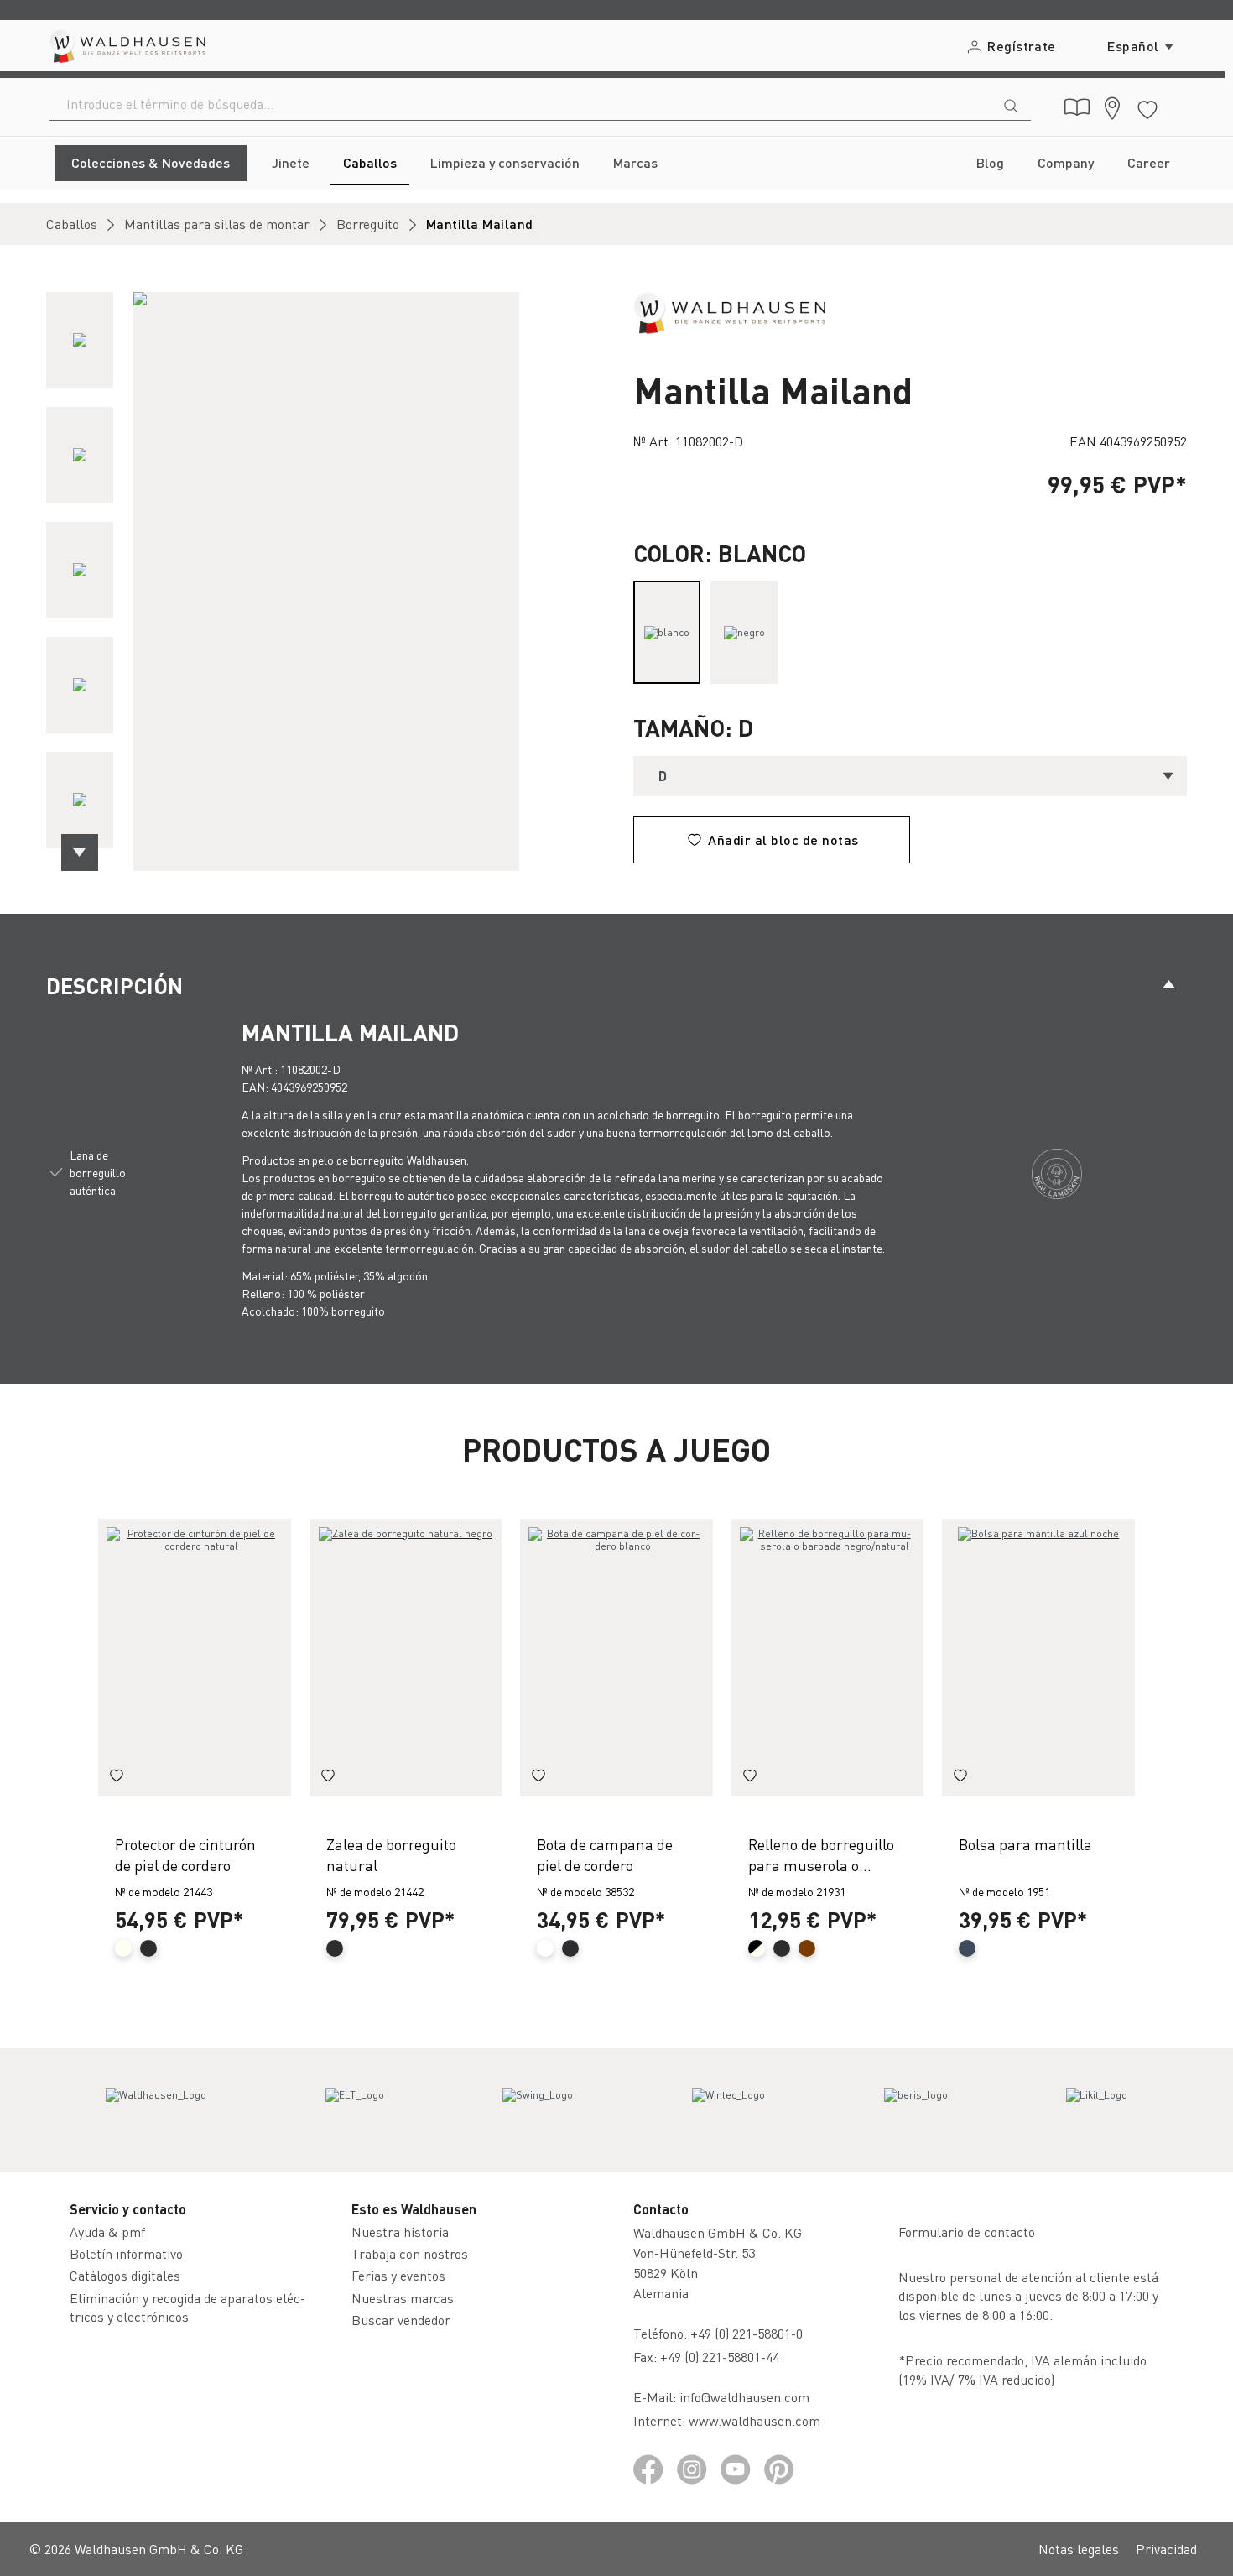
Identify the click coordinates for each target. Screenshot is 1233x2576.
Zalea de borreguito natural (391, 1854)
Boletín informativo (126, 2253)
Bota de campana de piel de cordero (605, 1854)
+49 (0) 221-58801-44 (723, 2357)
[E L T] (355, 2110)
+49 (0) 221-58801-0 (747, 2333)
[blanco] (667, 632)
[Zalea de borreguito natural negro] (406, 1658)
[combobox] (520, 104)
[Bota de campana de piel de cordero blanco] (616, 1658)
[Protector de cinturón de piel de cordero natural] (195, 1658)
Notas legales (1079, 2549)
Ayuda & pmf (107, 2232)
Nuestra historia (400, 2232)
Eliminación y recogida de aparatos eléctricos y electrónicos (187, 2307)
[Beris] (916, 2110)
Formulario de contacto (967, 2232)
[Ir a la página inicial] (126, 46)
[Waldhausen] (729, 311)
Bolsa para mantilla (1025, 1844)
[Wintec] (728, 2110)
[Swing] (538, 2110)
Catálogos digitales (125, 2275)
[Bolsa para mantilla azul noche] (1038, 1658)
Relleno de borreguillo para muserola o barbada (821, 1855)
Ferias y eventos (398, 2275)
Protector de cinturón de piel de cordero (185, 1854)
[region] (323, 581)
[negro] (744, 632)
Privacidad (1166, 2549)
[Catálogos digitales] (1077, 107)
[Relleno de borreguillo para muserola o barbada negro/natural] (828, 1658)
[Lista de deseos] (1147, 107)
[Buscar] (1011, 104)
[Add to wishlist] (117, 1778)
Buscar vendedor (401, 2320)
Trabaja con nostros (410, 2253)
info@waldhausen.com (744, 2397)
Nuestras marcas (403, 2298)
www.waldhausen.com (754, 2420)
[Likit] (1097, 2110)
